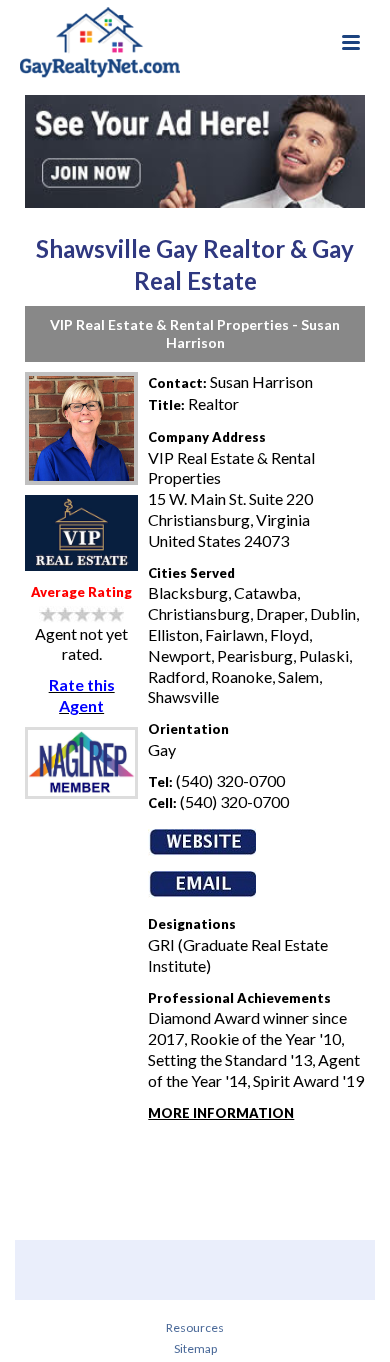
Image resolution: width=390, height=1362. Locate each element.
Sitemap (195, 1348)
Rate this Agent (82, 695)
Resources (195, 1327)
